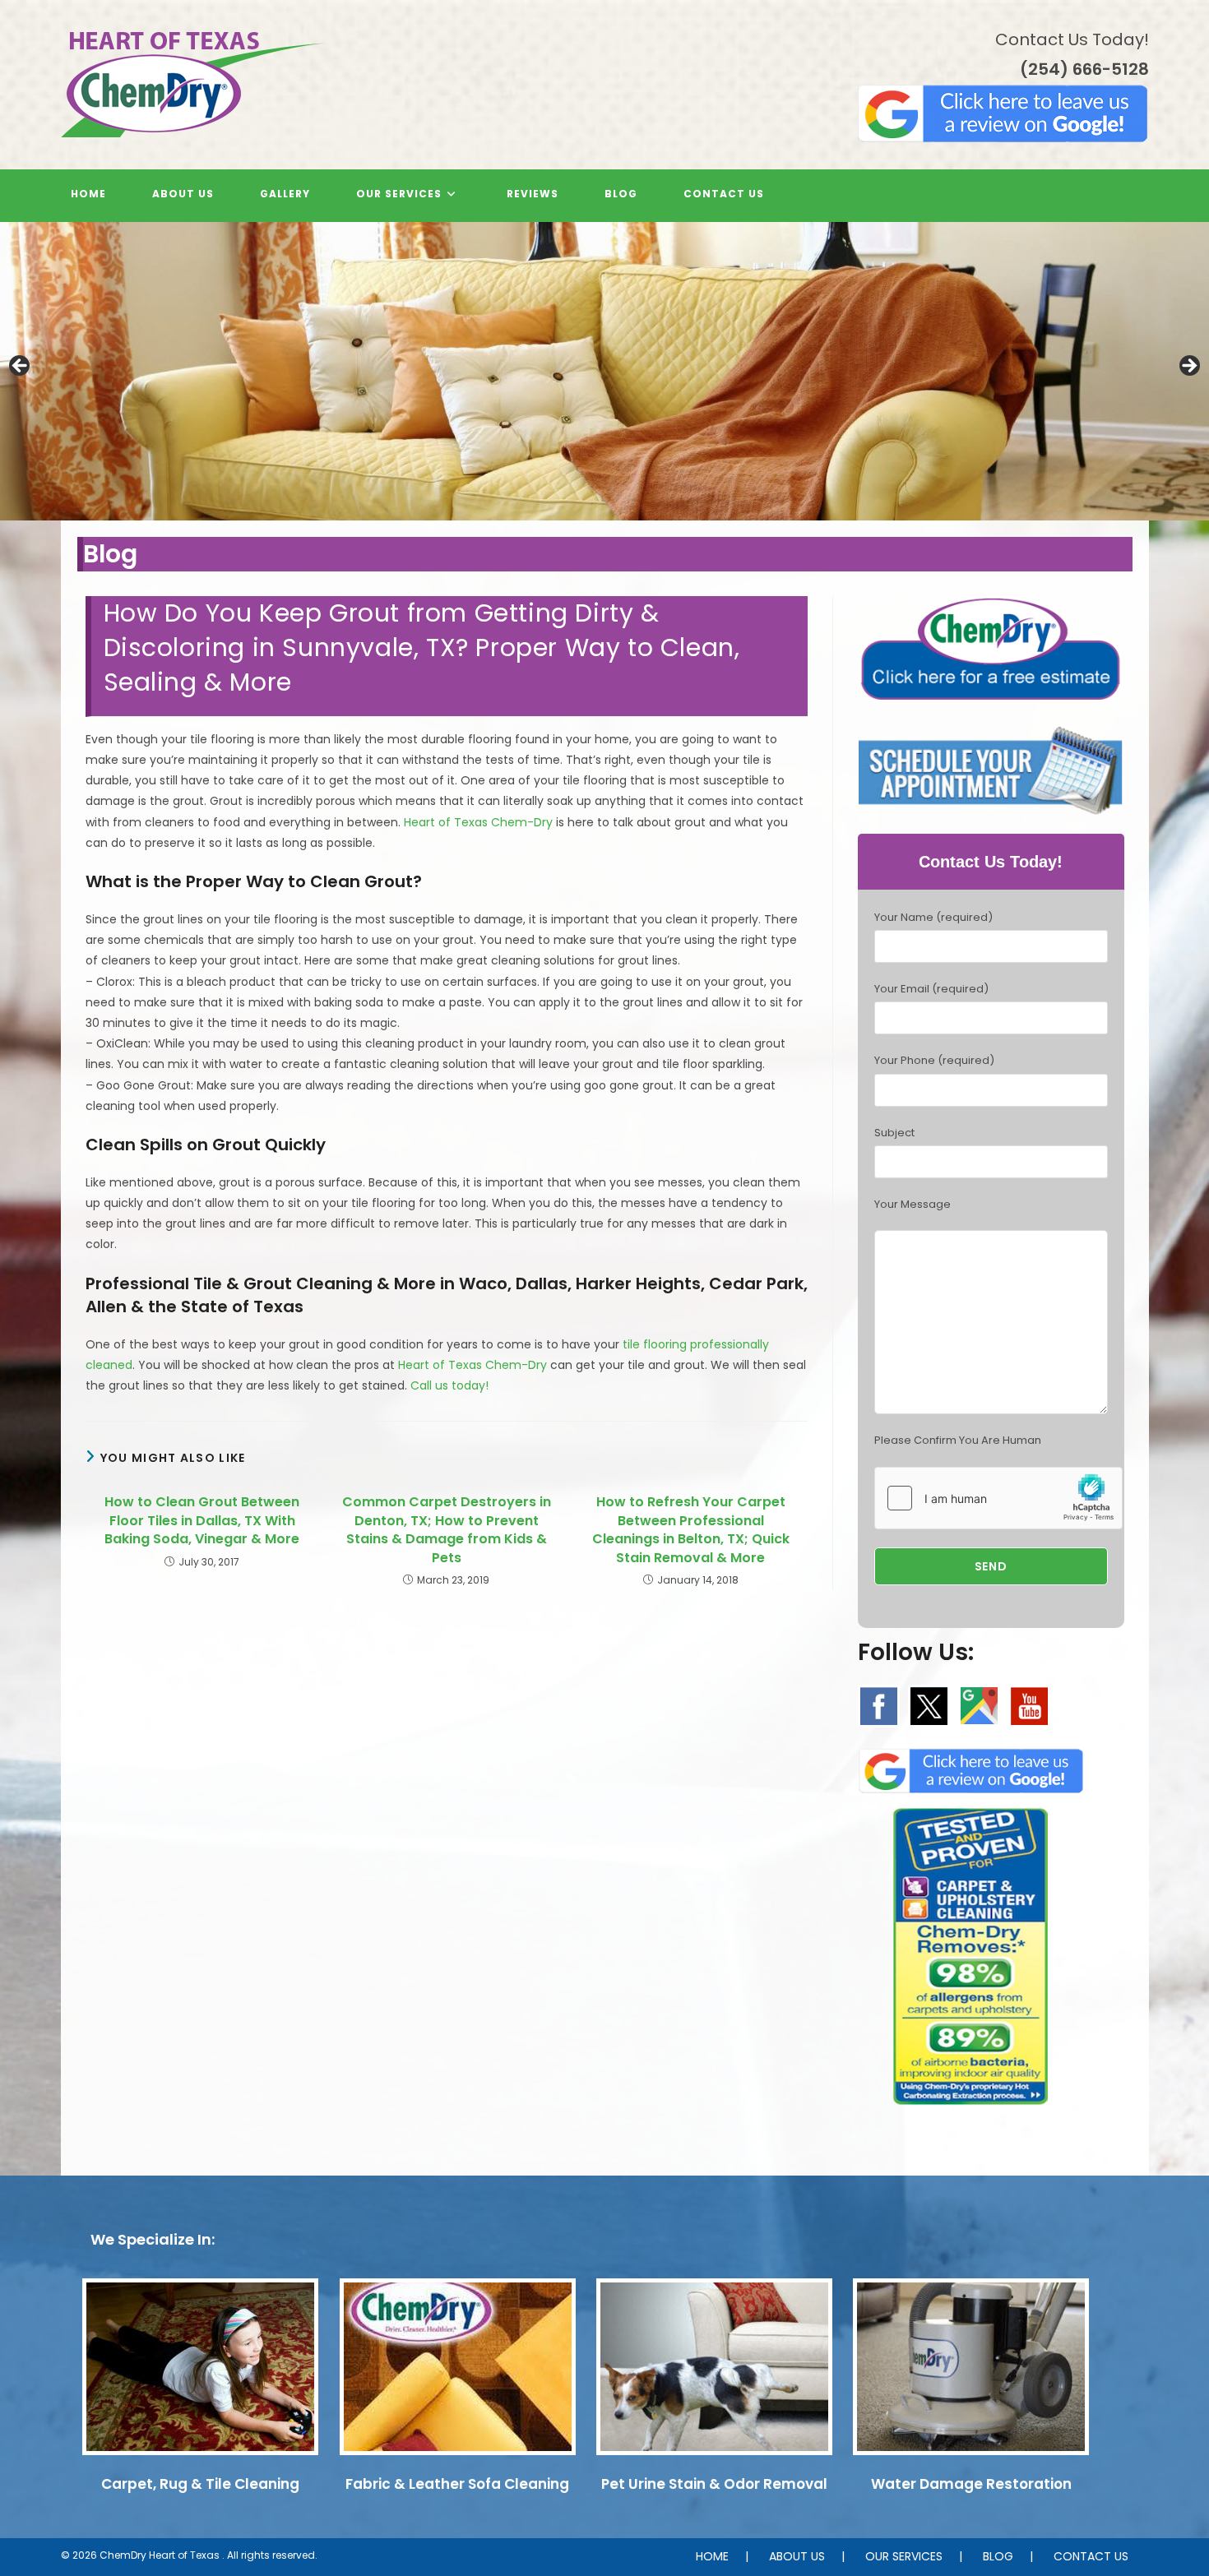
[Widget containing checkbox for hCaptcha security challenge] (998, 1498)
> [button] (1188, 367)
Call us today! (449, 1385)
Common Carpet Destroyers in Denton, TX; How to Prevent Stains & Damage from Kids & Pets (447, 1530)
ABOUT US (797, 2556)
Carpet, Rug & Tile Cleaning (200, 2484)
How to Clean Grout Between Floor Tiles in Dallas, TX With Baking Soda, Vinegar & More (202, 1521)
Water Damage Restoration (971, 2484)
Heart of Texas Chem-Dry (478, 822)
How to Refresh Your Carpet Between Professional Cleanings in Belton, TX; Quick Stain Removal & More (691, 1530)
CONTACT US (1091, 2556)
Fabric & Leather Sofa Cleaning (457, 2484)
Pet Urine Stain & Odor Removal (714, 2484)
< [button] (21, 367)
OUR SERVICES (904, 2556)
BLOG (998, 2556)
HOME (712, 2556)
